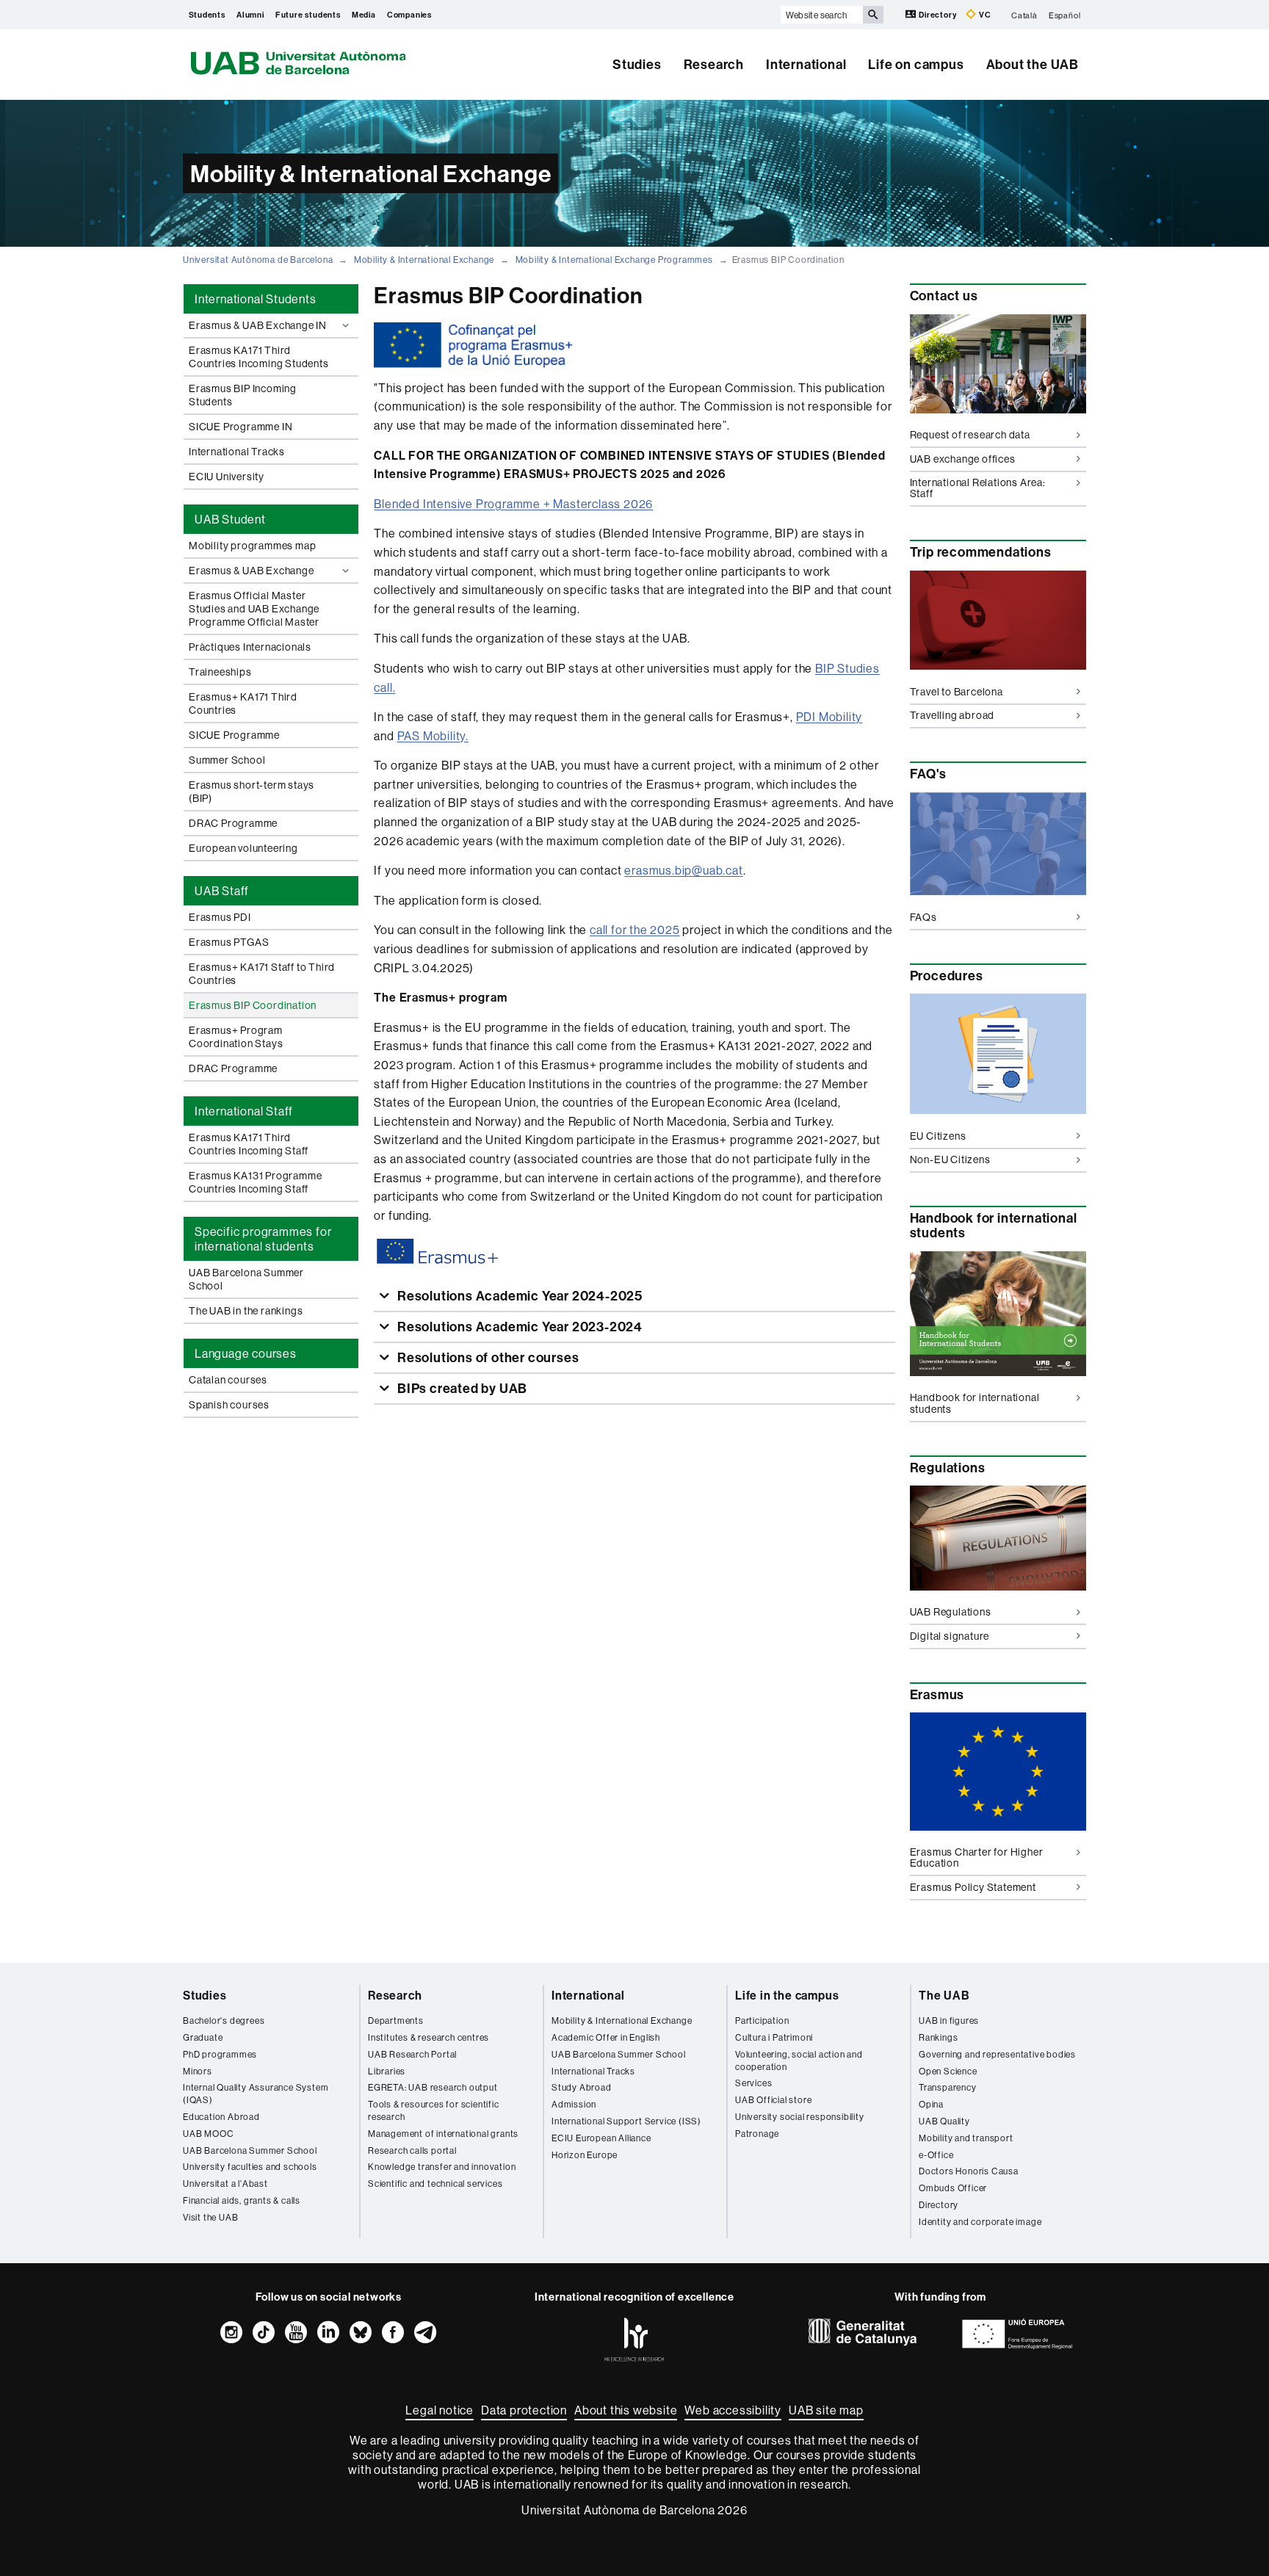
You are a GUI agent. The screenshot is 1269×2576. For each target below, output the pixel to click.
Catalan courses (228, 1380)
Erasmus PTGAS (229, 942)
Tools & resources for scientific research (434, 2110)
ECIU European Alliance (601, 2138)
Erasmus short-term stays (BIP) (252, 792)
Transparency (948, 2087)
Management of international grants (443, 2134)
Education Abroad (221, 2117)
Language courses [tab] (246, 1353)
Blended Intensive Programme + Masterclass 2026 (513, 504)
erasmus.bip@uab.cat (683, 870)
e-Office (936, 2155)
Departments (396, 2020)
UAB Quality (944, 2121)
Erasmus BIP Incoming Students (243, 395)
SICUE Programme (234, 735)
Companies (409, 15)
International (806, 64)
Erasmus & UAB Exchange (252, 571)
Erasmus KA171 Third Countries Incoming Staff (249, 1144)
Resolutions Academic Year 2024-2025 (518, 1296)
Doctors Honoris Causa (969, 2171)
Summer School (227, 760)
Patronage (757, 2134)
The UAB (944, 1995)
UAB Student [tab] (230, 519)
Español (1065, 15)
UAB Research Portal (412, 2054)
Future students (308, 15)
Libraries (387, 2071)
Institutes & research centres (429, 2037)
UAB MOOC (208, 2134)
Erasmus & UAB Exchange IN (258, 325)
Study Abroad (582, 2087)
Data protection (524, 2410)
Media (364, 15)
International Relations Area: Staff (978, 488)
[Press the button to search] (873, 15)
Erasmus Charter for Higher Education (977, 1857)
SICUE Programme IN (241, 427)
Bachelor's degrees (224, 2020)
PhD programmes (220, 2054)
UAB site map (826, 2410)
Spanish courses (229, 1405)
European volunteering (243, 848)
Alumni (250, 15)
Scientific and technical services (435, 2184)
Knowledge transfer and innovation (442, 2167)
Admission (574, 2104)
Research (714, 64)
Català (1024, 15)
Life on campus (916, 64)
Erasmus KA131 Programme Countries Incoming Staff (255, 1182)
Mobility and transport (966, 2138)
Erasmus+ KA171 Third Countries (243, 703)
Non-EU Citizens (950, 1159)
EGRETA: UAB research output (433, 2087)
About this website (626, 2410)
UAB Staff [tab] (222, 891)
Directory (937, 15)
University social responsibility (800, 2117)
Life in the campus (787, 1995)
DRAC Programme (233, 823)
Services (753, 2083)
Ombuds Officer (953, 2188)
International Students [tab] (256, 299)
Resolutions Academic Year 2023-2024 (518, 1327)
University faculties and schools (250, 2167)
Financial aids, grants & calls (242, 2200)
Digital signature (950, 1636)
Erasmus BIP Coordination (253, 1005)
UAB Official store (773, 2100)
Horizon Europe (585, 2155)
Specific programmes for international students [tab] (263, 1239)
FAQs (923, 917)
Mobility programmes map (252, 546)
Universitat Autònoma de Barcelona (258, 260)
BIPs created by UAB (461, 1388)
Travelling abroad (952, 715)
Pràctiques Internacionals (250, 647)
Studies (637, 64)
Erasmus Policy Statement (973, 1887)
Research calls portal (412, 2150)
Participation (762, 2020)
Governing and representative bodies (997, 2054)
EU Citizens (938, 1136)
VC (984, 15)
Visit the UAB (210, 2217)
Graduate (203, 2037)
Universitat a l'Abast (225, 2184)
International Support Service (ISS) (626, 2121)
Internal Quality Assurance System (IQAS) (256, 2094)
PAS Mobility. (433, 736)
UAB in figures (949, 2020)
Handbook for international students (975, 1403)
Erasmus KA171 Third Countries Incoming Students (259, 357)
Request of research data (970, 435)
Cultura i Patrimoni (774, 2037)
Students (207, 15)
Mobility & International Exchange (424, 260)
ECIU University (227, 477)
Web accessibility (733, 2410)
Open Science (948, 2071)
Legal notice (440, 2410)
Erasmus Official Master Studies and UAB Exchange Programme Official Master (254, 609)
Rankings (938, 2037)
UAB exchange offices (963, 459)
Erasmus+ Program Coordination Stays (236, 1037)
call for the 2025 (635, 930)
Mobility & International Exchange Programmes (614, 260)
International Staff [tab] (244, 1111)
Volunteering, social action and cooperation (799, 2061)
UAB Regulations (951, 1612)
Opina (931, 2104)
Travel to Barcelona (957, 692)
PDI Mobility (829, 717)
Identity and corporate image (980, 2222)
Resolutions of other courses (487, 1357)
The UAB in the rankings (246, 1311)
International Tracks (237, 452)
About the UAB (1033, 64)
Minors (198, 2071)
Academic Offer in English (606, 2037)
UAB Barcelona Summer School (246, 1279)
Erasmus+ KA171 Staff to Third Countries (262, 974)
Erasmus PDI (220, 917)
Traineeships (220, 672)
